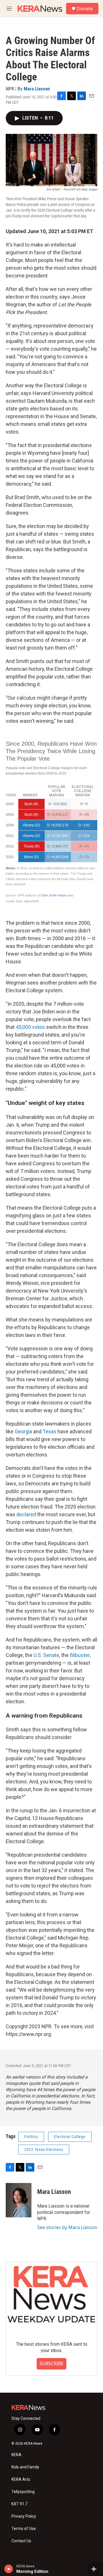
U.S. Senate (46, 1655)
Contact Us (21, 2541)
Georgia (23, 1431)
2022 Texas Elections (44, 2150)
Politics (31, 2137)
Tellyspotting (23, 2492)
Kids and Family (25, 2467)
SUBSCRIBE (51, 2363)
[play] (9, 2569)
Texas (49, 1431)
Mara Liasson (37, 89)
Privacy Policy (24, 2516)
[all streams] (95, 2569)
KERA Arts (21, 2479)
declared (26, 1514)
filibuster (80, 1655)
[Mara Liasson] (19, 2200)
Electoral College (70, 2137)
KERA (16, 2455)
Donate (85, 9)
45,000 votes (30, 1027)
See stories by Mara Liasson (67, 2227)
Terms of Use (24, 2529)
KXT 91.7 (19, 2504)
